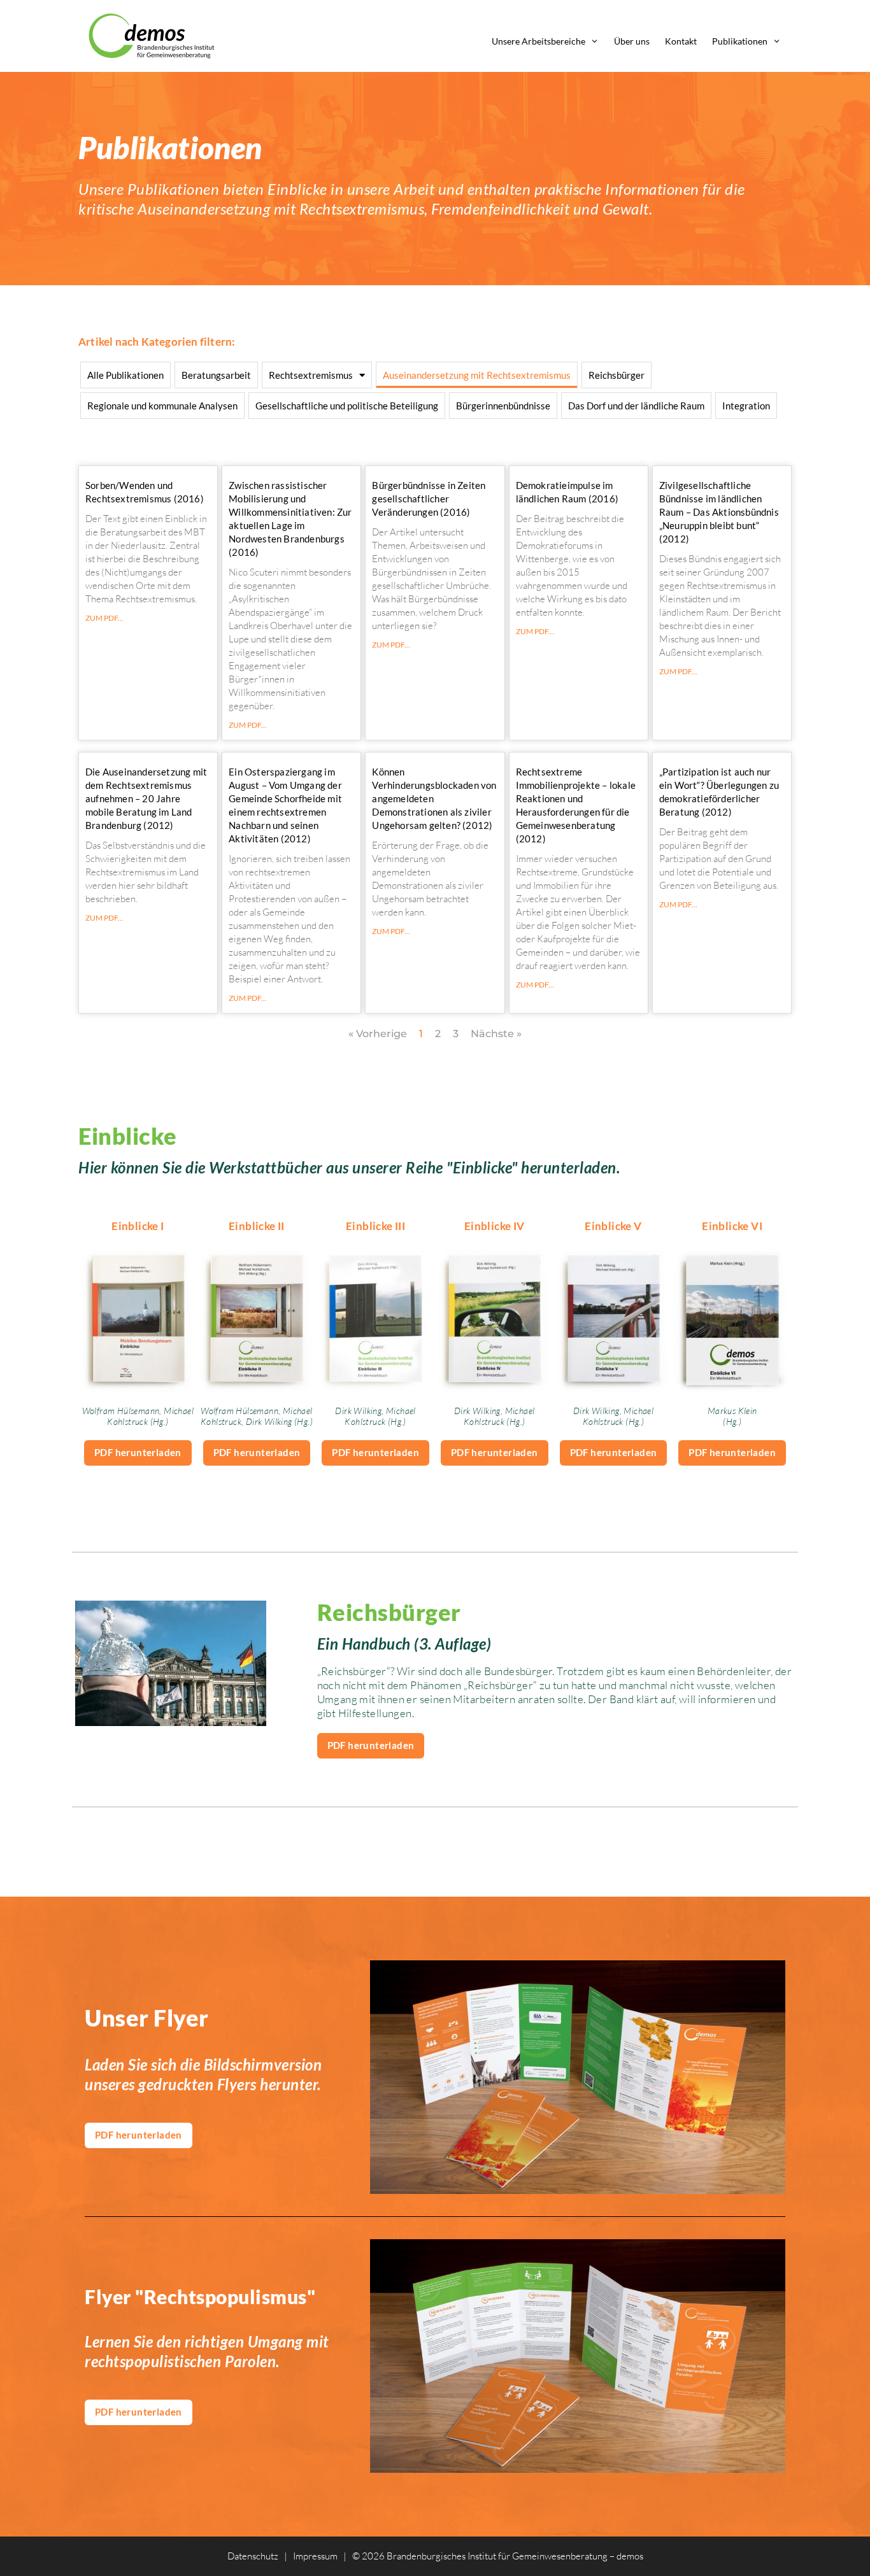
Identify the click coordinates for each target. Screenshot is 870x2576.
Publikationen (740, 41)
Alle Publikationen (125, 375)
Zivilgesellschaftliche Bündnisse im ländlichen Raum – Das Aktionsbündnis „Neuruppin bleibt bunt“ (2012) (719, 512)
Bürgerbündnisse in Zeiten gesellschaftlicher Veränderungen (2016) (429, 499)
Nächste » (496, 1034)
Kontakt (681, 41)
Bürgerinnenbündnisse (503, 406)
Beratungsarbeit (216, 375)
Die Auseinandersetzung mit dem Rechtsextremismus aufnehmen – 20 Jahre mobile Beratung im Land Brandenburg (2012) (146, 798)
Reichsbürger (617, 375)
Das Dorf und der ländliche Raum (636, 406)
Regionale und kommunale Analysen (162, 406)
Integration (746, 406)
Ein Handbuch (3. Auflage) (404, 1644)
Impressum (315, 2556)
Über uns (632, 41)
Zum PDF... (104, 618)
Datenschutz (253, 2556)
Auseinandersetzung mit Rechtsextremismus (477, 375)
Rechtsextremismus (311, 375)
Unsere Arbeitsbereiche (538, 41)
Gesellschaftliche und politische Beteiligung (347, 406)
